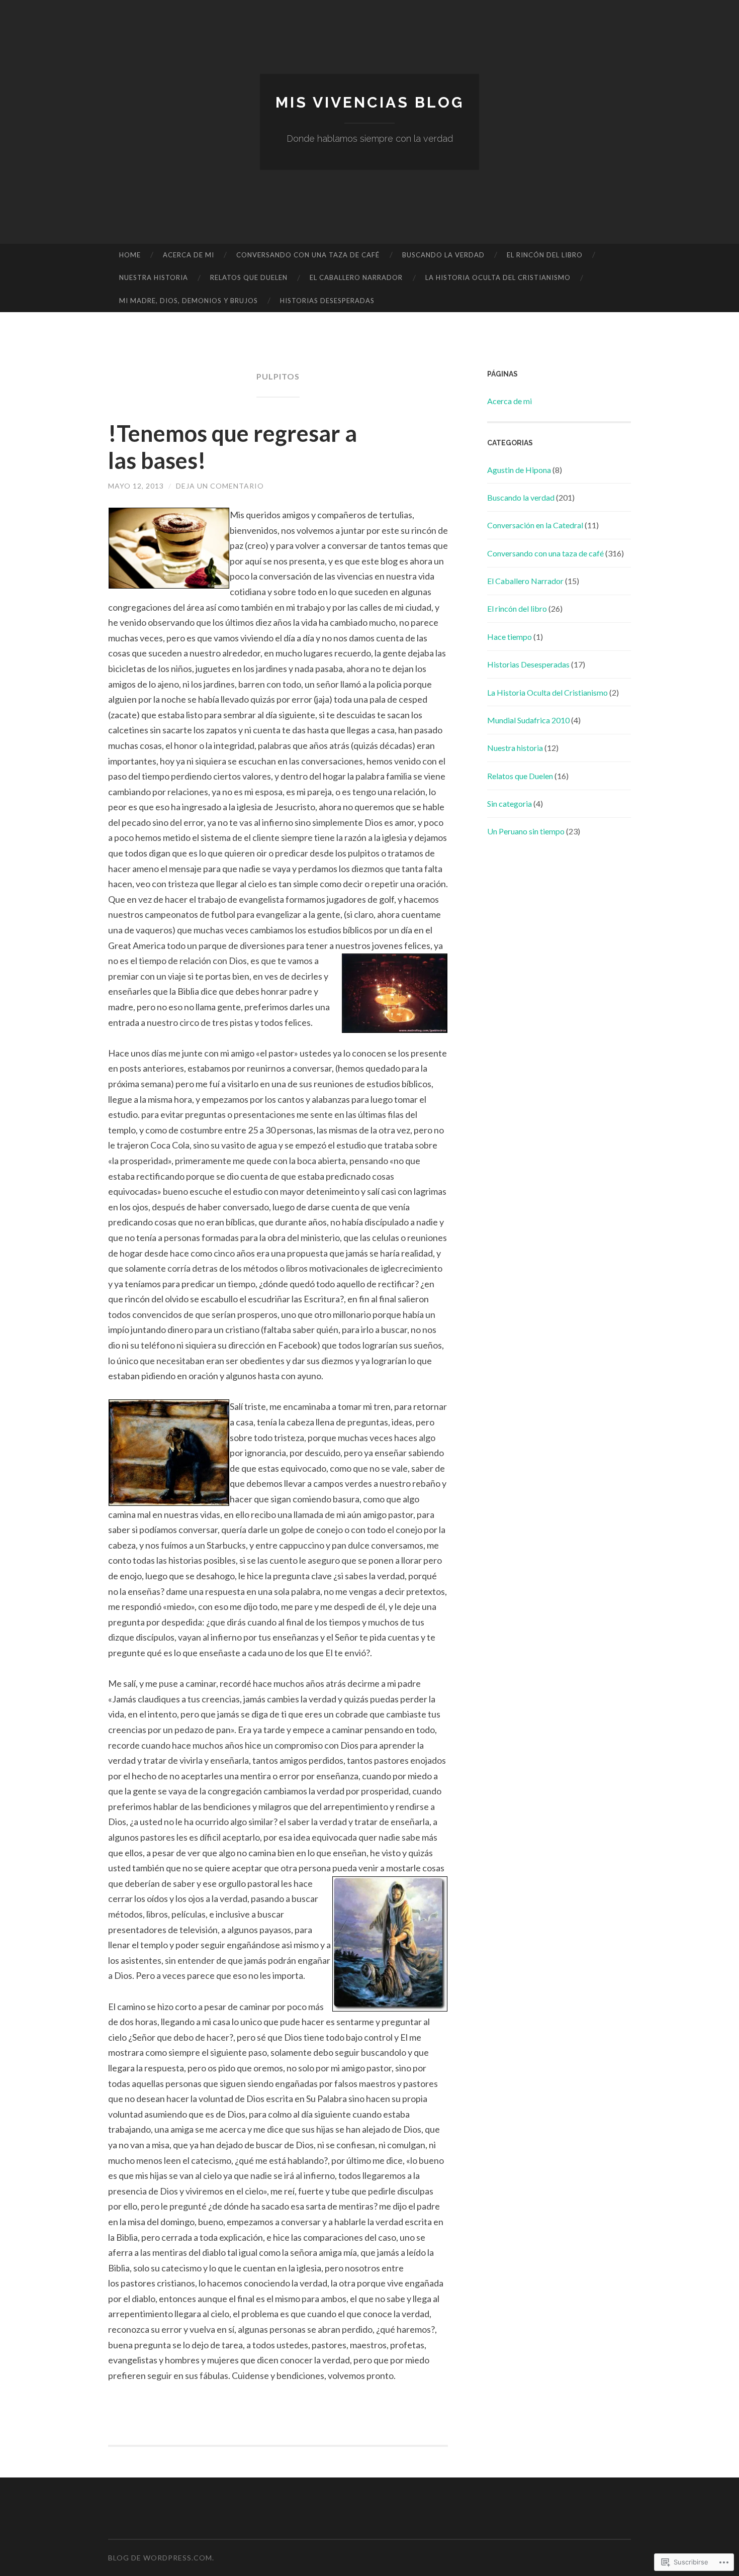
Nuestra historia (154, 277)
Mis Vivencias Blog (370, 102)
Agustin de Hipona (519, 470)
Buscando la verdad (443, 255)
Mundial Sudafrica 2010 (528, 720)
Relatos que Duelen (249, 277)
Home (130, 255)
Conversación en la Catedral (535, 525)
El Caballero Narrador (356, 277)
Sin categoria (510, 803)
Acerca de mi (189, 255)
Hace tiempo (510, 637)
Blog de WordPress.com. (161, 2558)
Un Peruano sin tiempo (526, 831)
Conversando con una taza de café (308, 255)
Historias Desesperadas (327, 301)
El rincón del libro (545, 255)
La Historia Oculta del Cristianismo (498, 277)
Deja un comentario (220, 486)
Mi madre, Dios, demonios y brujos (189, 301)
